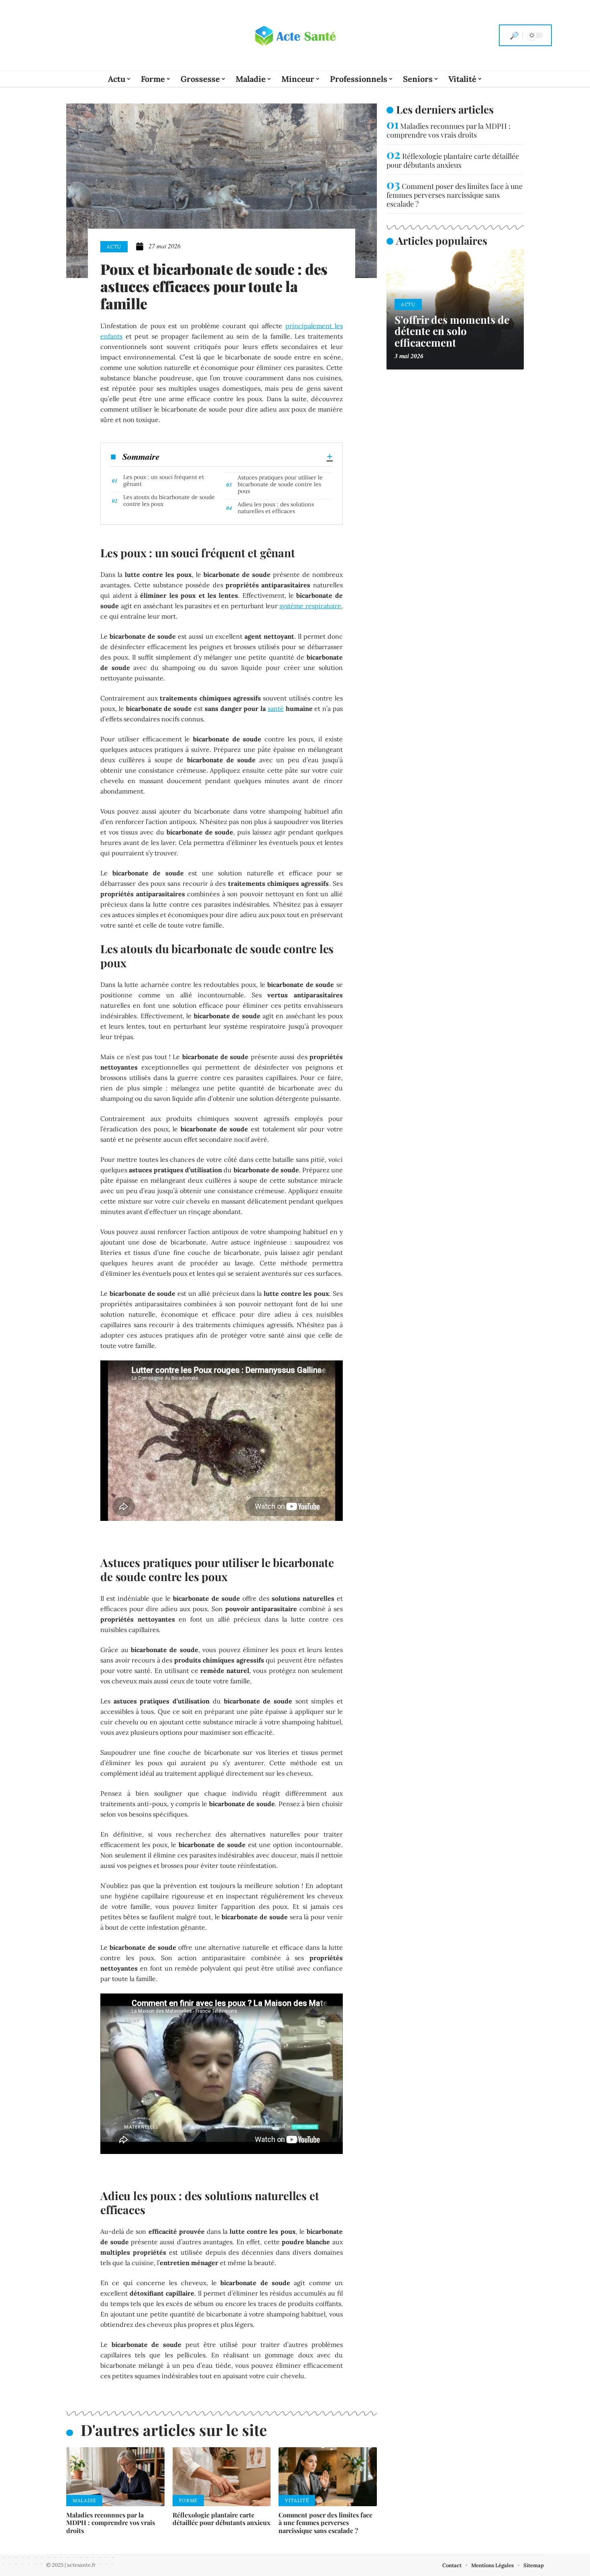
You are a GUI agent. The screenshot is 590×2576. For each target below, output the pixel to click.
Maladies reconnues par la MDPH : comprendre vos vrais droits (111, 2522)
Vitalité (297, 2500)
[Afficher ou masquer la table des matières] (246, 457)
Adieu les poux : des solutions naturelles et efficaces (276, 508)
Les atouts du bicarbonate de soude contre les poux (169, 500)
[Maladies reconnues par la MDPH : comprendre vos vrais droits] (115, 2477)
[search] (514, 35)
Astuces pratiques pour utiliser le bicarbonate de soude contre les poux (280, 484)
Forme (188, 2500)
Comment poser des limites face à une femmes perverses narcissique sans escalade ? (326, 2522)
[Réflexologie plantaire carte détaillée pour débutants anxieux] (222, 2477)
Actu (114, 247)
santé (276, 708)
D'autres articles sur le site (174, 2430)
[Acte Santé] (295, 35)
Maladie (84, 2500)
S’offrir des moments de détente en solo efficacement (452, 331)
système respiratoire (310, 606)
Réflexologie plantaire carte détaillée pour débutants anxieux (222, 2519)
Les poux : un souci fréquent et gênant (164, 480)
